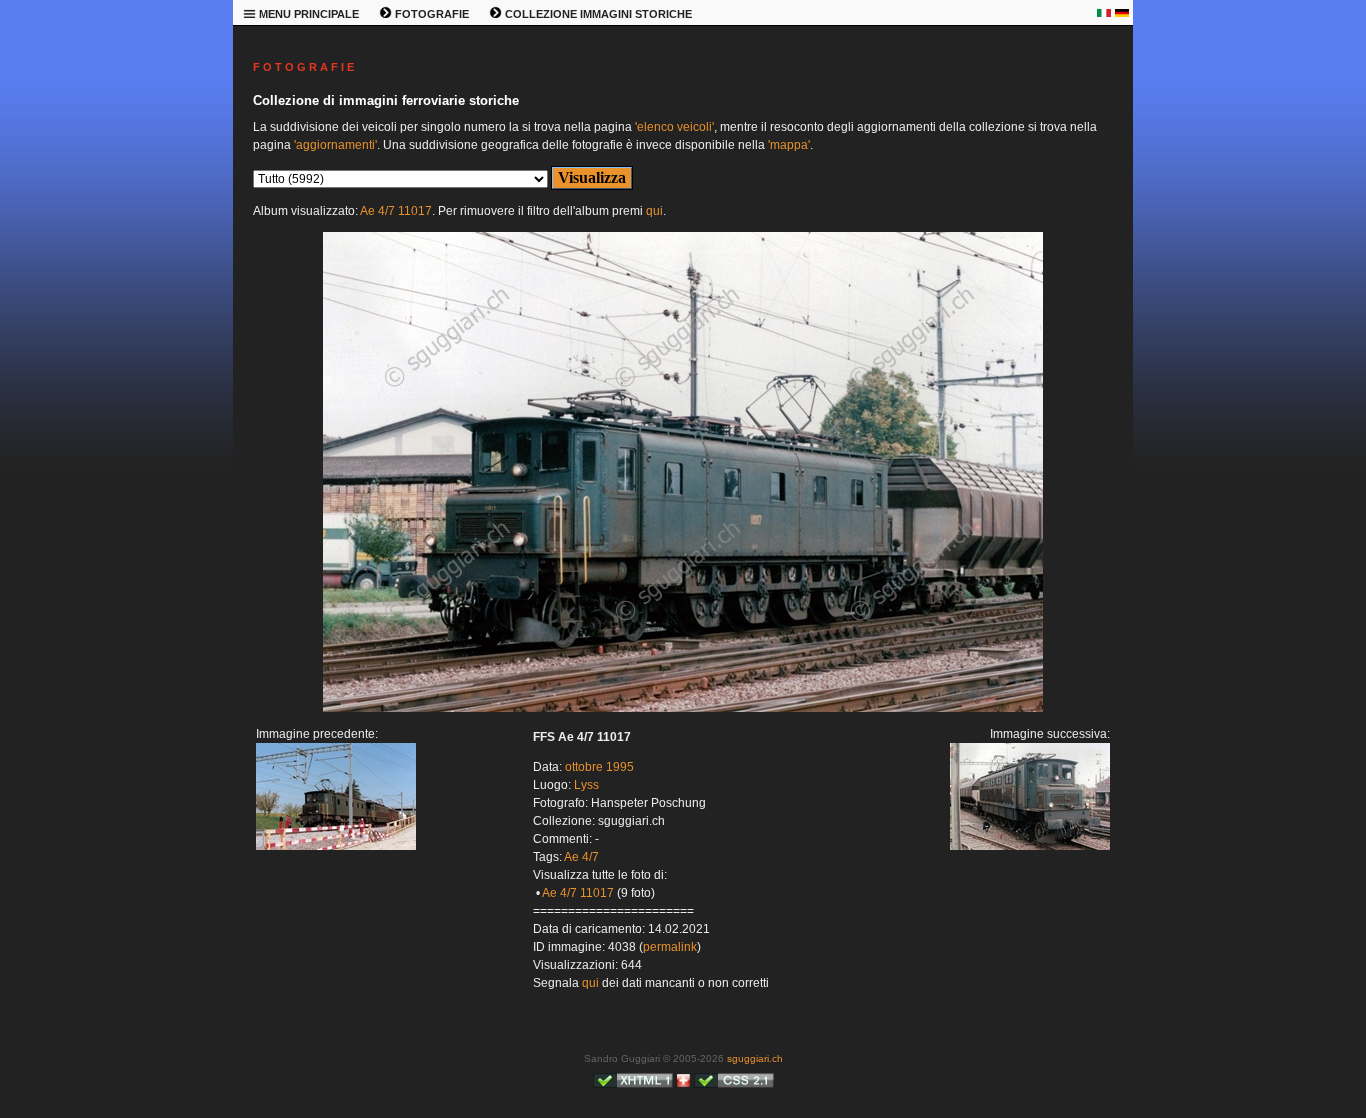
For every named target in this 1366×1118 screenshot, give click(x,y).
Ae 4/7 (581, 857)
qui (654, 211)
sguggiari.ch (755, 1058)
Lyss (586, 785)
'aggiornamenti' (335, 145)
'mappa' (789, 145)
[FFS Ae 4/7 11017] (683, 708)
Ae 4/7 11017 (396, 211)
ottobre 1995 (599, 767)
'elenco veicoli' (674, 127)
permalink (670, 947)
